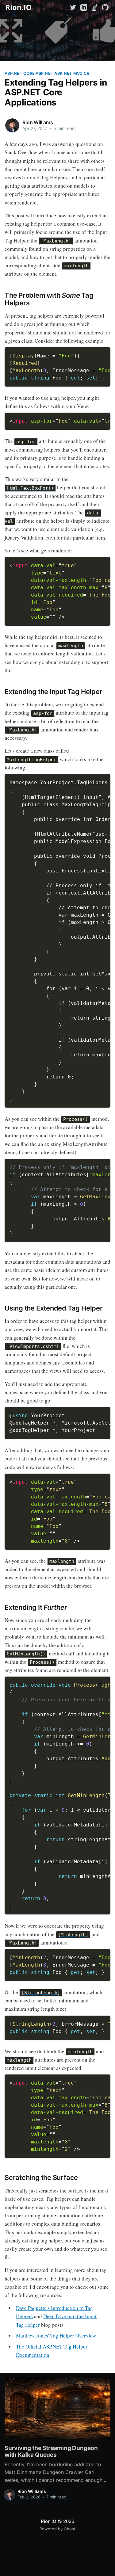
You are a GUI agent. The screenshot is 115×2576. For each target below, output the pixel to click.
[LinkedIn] (84, 7)
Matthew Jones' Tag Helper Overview (56, 2336)
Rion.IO (48, 2521)
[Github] (105, 7)
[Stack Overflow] (94, 7)
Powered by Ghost (57, 2529)
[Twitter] (74, 7)
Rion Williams (38, 122)
